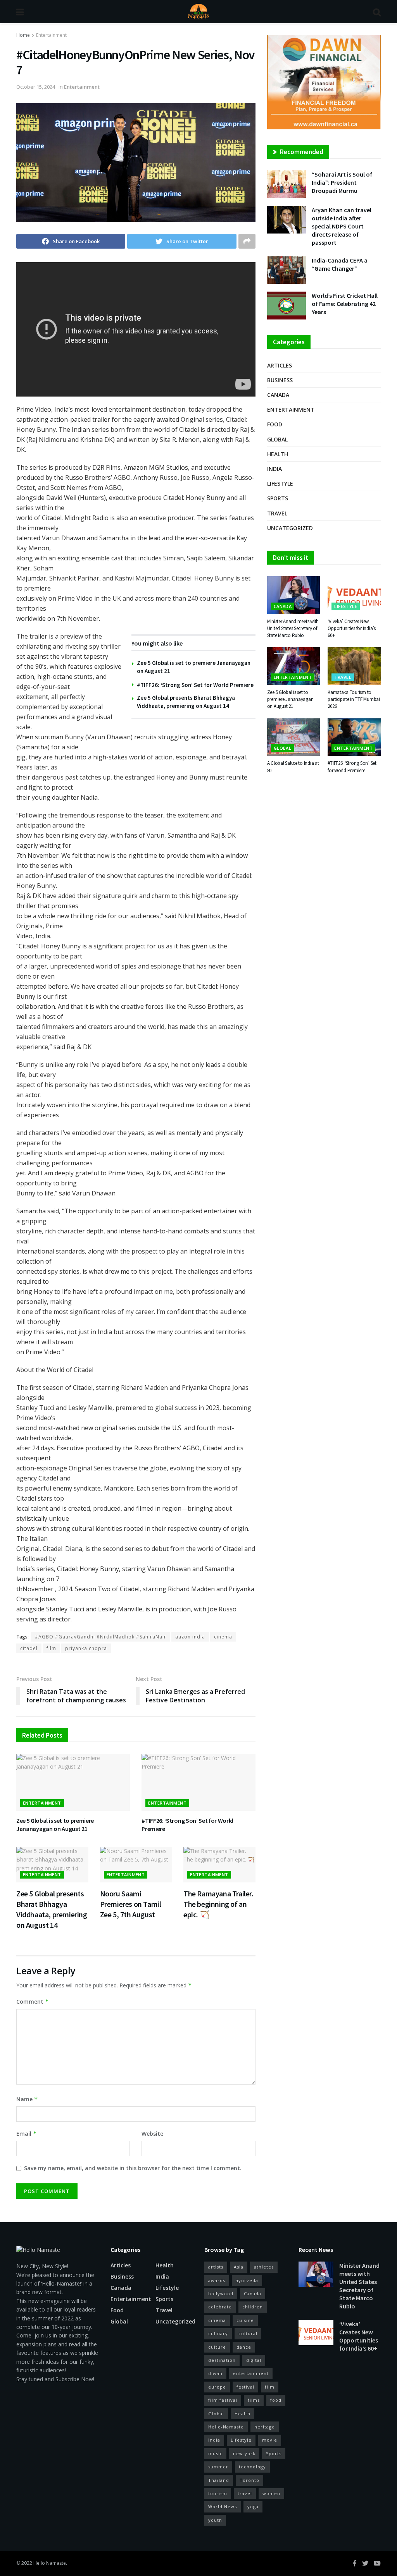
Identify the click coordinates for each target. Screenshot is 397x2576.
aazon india (190, 1637)
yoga (253, 2506)
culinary (218, 2333)
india (214, 2440)
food (276, 2400)
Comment (33, 2002)
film (51, 1648)
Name (27, 2099)
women (271, 2493)
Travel (277, 513)
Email (27, 2134)
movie (270, 2440)
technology (252, 2467)
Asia (239, 2267)
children (253, 2307)
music (215, 2453)
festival (245, 2387)
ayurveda (247, 2280)
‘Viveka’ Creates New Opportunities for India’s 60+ (352, 628)
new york (244, 2453)
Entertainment (51, 35)
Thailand (219, 2480)
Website (152, 2134)
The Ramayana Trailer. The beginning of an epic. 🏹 (218, 1904)
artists (216, 2267)
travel (245, 2493)
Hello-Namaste (226, 2427)
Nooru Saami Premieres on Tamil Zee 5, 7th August (131, 1904)
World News (223, 2506)
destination (222, 2360)
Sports (278, 498)
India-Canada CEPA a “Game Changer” (340, 264)
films (254, 2400)
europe (217, 2387)
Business (280, 380)
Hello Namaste (50, 2563)
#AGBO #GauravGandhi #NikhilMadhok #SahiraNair (101, 1637)
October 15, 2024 (36, 87)
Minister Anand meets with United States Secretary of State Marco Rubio (293, 628)
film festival (223, 2400)
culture (217, 2347)
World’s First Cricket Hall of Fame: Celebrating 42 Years (345, 304)
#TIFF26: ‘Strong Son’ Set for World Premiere (195, 685)
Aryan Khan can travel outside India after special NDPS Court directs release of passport (342, 226)
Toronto (249, 2480)
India (274, 469)
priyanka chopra (86, 1648)
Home (23, 35)
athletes (264, 2267)
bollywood (221, 2293)
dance (244, 2347)
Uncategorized (290, 528)
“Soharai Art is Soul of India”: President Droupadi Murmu (342, 182)
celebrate (220, 2307)
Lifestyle (280, 483)
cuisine (245, 2320)
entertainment (251, 2373)
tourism (218, 2493)
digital (254, 2360)
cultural (248, 2333)
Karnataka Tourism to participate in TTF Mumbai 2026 (354, 699)
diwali (215, 2373)
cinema (223, 1637)
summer (218, 2467)
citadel (29, 1648)
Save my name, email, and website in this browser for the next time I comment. (133, 2168)
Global (277, 439)
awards (217, 2280)
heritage (265, 2427)
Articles (280, 365)
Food (275, 424)
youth (215, 2520)
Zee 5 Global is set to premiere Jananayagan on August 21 (55, 1825)
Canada (278, 395)
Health (278, 454)
